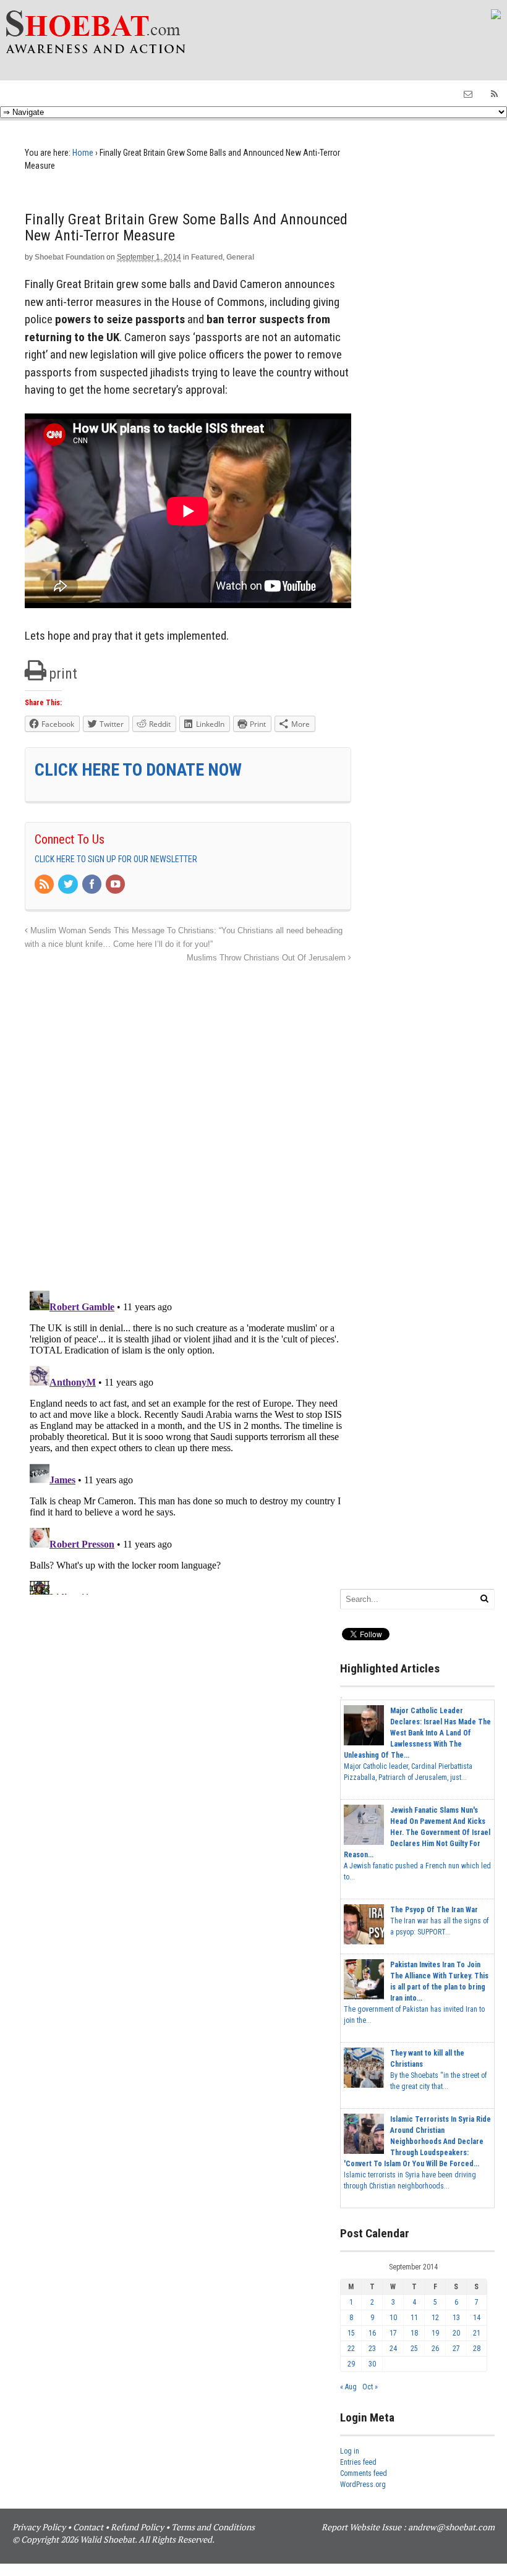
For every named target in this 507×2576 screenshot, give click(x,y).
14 (477, 2318)
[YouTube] (116, 885)
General (240, 257)
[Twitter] (69, 885)
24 (393, 2349)
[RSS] (45, 885)
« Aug (348, 2387)
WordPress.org (363, 2485)
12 (435, 2318)
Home (83, 153)
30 (372, 2364)
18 (414, 2333)
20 (456, 2333)
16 (372, 2333)
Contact (88, 2527)
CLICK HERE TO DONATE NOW (138, 770)
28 (477, 2349)
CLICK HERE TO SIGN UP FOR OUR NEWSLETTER (116, 859)
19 (435, 2333)
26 (435, 2349)
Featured (207, 257)
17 (393, 2333)
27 (456, 2349)
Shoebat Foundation (70, 257)
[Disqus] (188, 1120)
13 (456, 2318)
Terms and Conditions (213, 2527)
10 (393, 2318)
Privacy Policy (39, 2527)
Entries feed (358, 2462)
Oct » (370, 2387)
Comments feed (364, 2473)
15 (351, 2333)
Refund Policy (137, 2527)
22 (351, 2349)
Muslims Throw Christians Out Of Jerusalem (267, 958)
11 (414, 2318)
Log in (350, 2451)
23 (372, 2349)
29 (351, 2364)
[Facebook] (93, 885)
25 (414, 2349)
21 (477, 2333)
